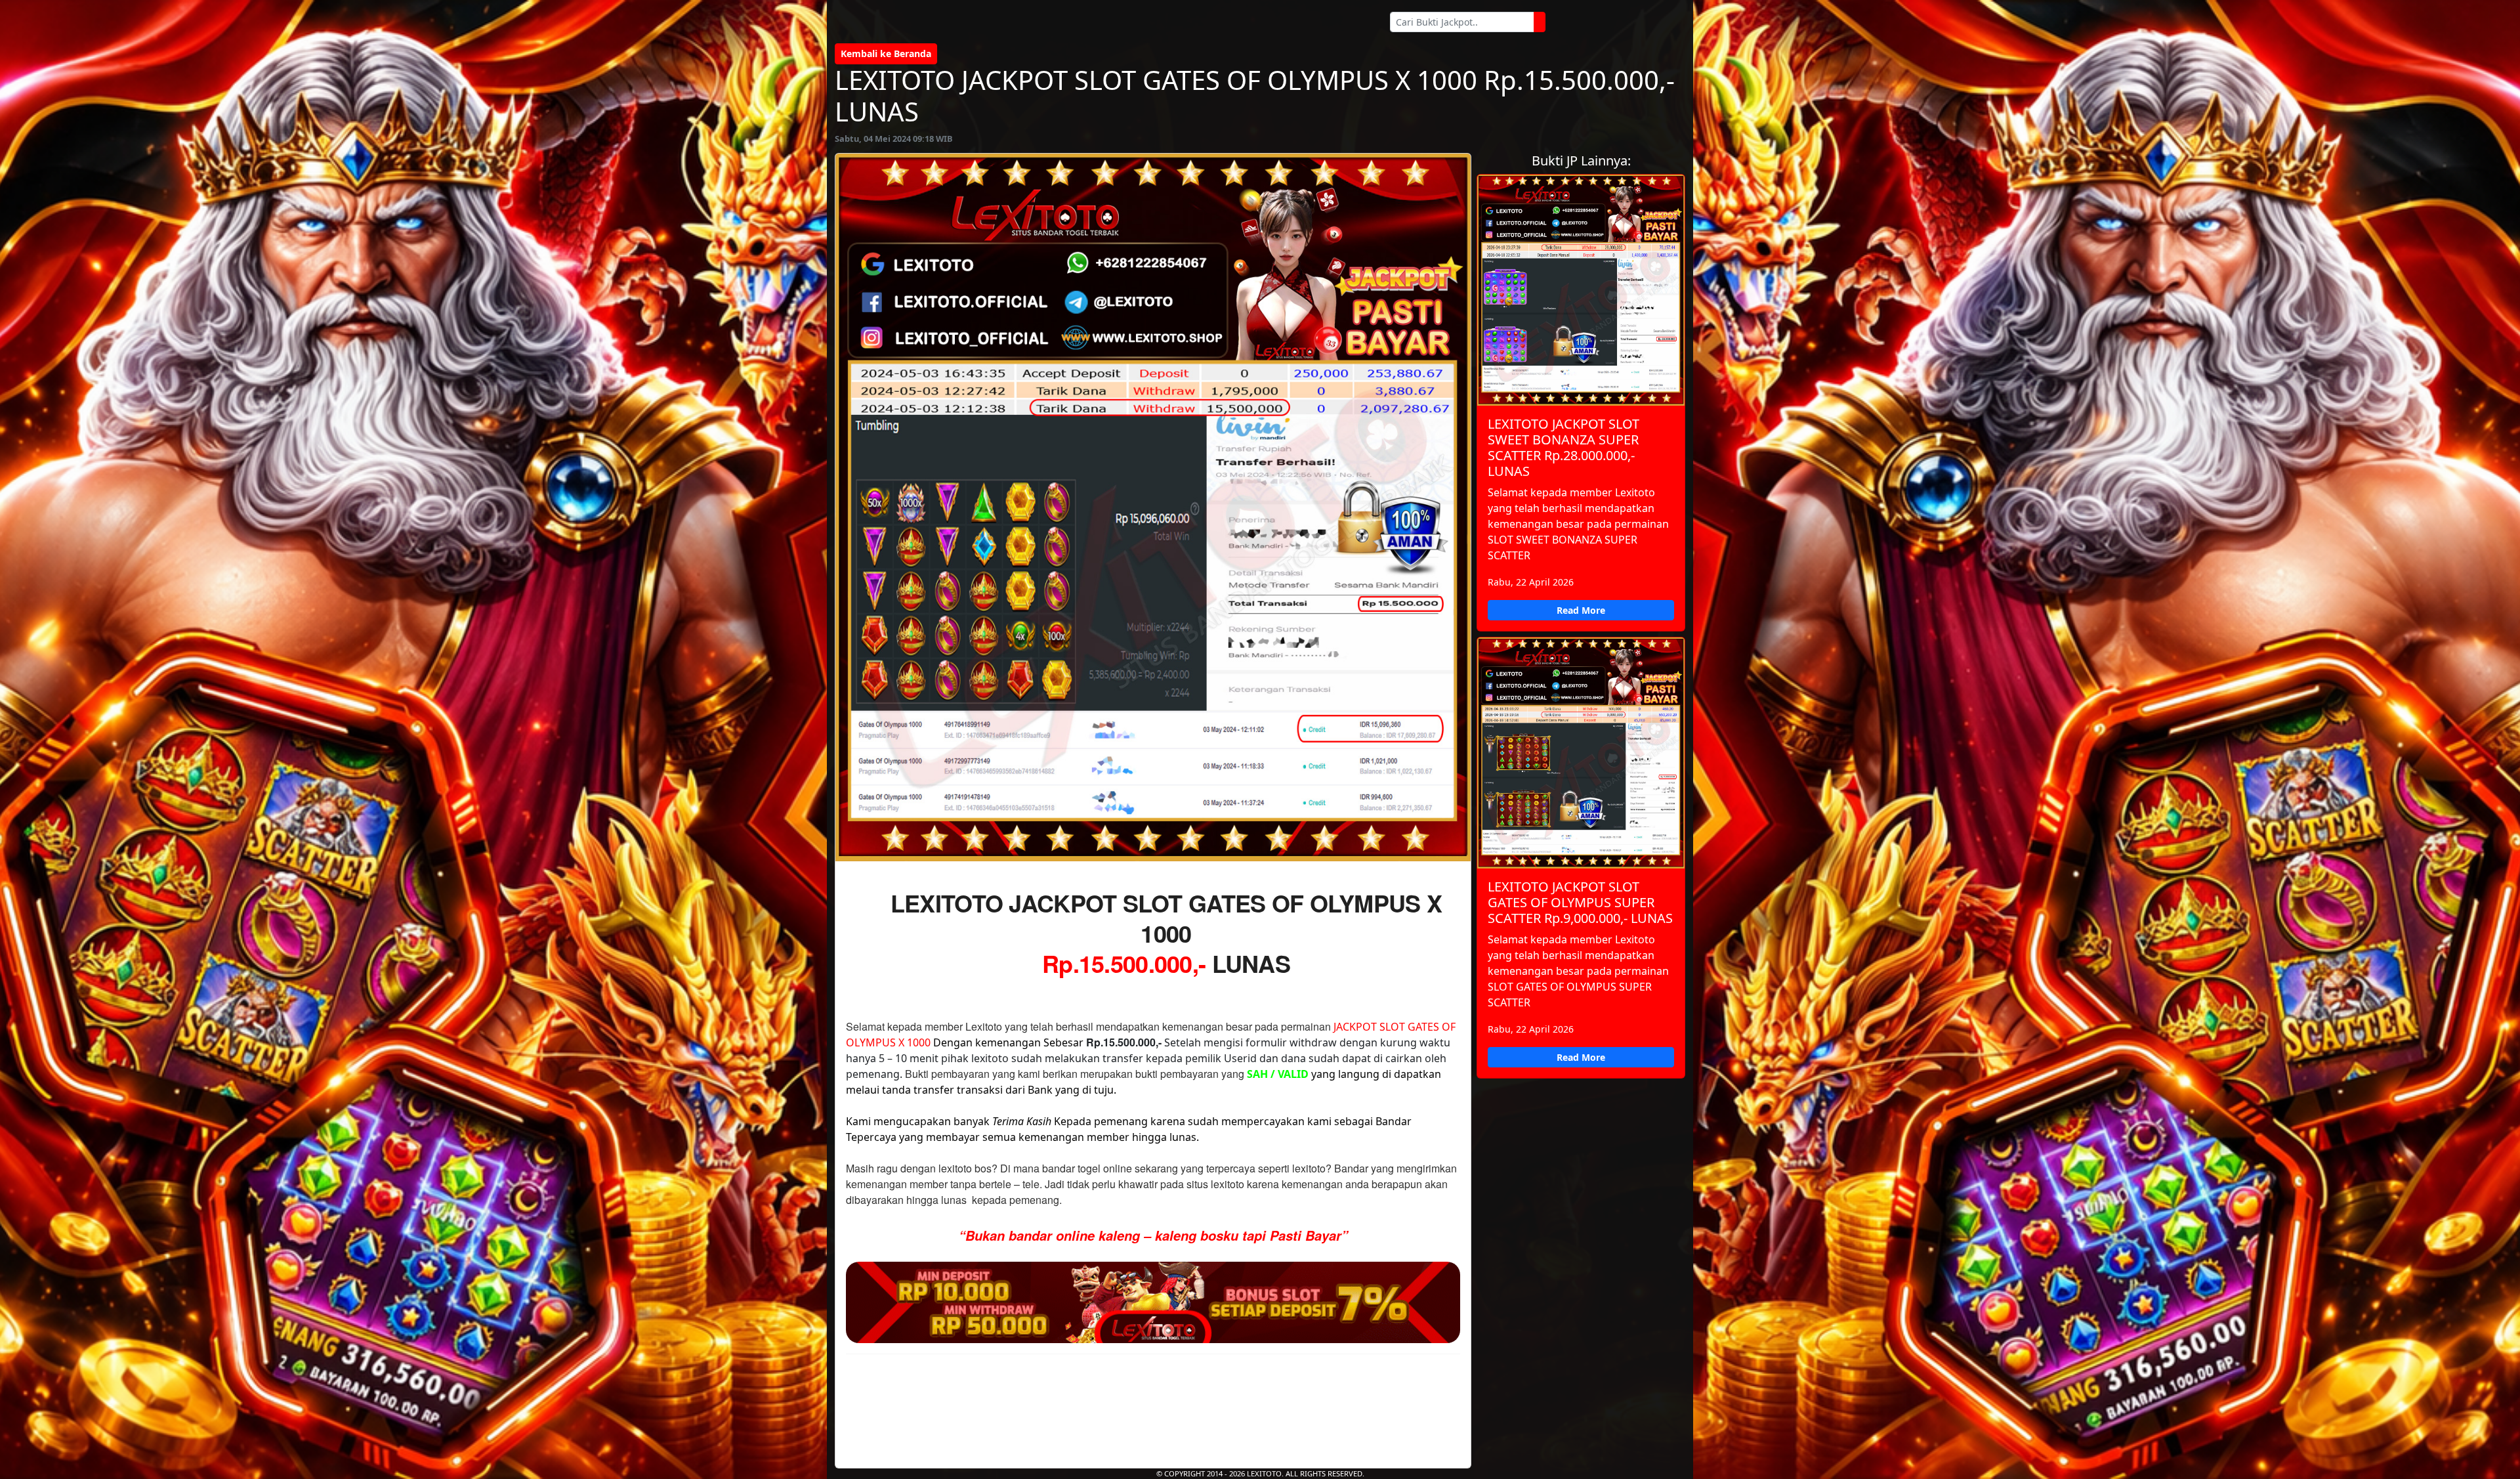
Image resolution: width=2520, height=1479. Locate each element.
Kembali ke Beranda (886, 54)
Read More (1581, 610)
